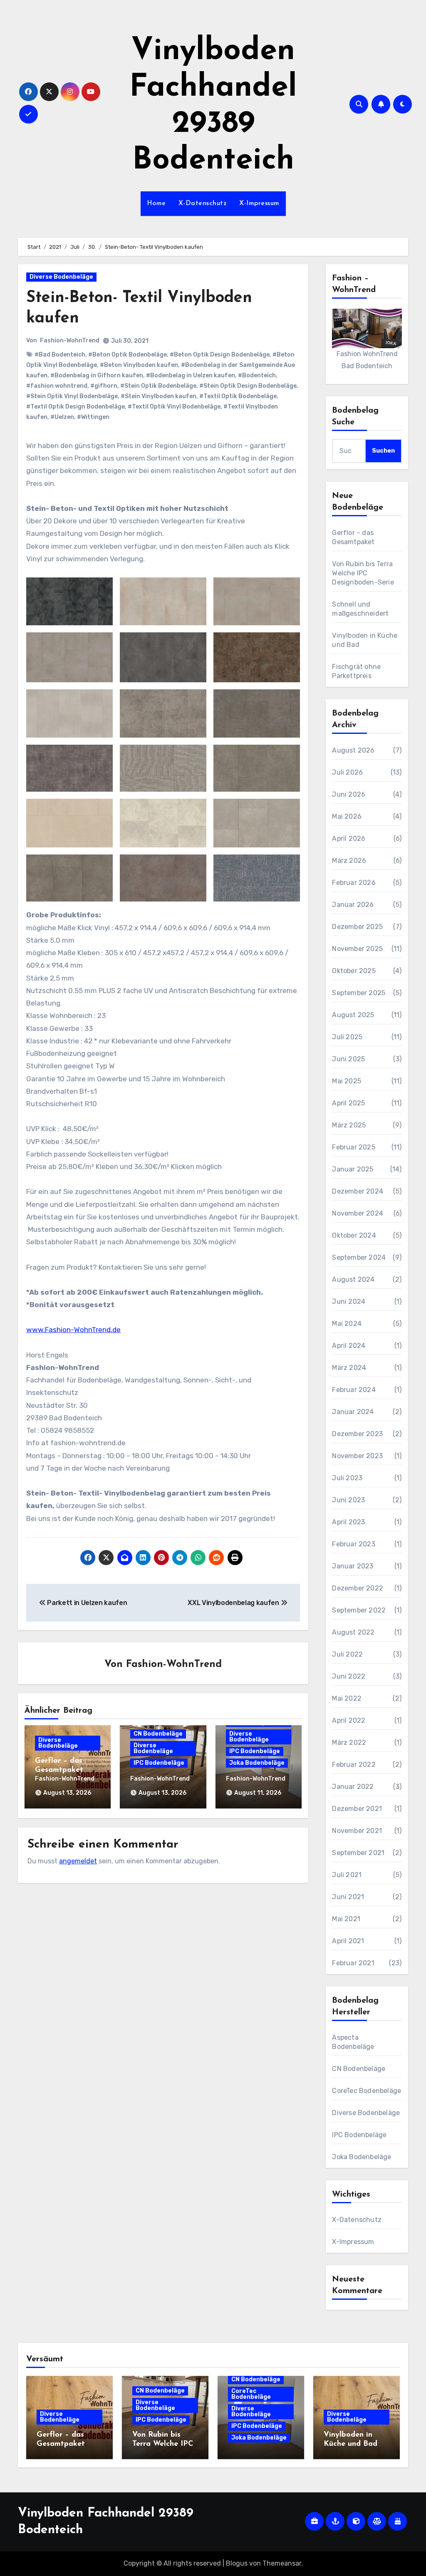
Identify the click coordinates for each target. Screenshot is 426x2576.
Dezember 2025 (357, 927)
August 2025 (353, 1015)
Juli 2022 (347, 1654)
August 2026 (353, 750)
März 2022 (349, 1743)
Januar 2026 (353, 905)
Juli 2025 (347, 1037)
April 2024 (349, 1346)
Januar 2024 (353, 1412)
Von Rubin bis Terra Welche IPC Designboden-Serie (363, 573)
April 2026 (349, 838)
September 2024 (359, 1257)
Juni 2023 (348, 1500)
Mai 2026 (347, 816)
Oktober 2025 (354, 971)
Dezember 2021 (357, 1809)
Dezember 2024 (358, 1191)
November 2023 (357, 1456)
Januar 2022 (353, 1787)
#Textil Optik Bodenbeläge (238, 396)
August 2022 (353, 1632)
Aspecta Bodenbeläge (353, 2042)
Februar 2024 (354, 1390)
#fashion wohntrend (57, 386)
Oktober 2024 (354, 1235)
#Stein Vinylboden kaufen (159, 396)
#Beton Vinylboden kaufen (139, 365)
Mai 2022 (347, 1698)
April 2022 (349, 1720)
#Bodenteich (257, 375)
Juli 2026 (347, 772)
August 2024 (353, 1279)
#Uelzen (62, 417)
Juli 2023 (347, 1478)
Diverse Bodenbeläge (61, 277)
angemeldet (78, 1861)
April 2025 (348, 1103)
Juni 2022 (349, 1676)
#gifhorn (104, 386)
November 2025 (357, 949)
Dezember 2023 (357, 1434)
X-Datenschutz (203, 203)
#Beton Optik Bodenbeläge (128, 355)
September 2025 (359, 993)
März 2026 (349, 861)
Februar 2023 (353, 1544)
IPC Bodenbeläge (159, 1763)
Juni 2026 (349, 794)
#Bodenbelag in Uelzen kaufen (191, 375)
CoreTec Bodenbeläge (367, 2091)
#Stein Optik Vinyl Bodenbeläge (72, 396)
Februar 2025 (353, 1147)
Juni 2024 (349, 1302)
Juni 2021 (348, 1897)
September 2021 (358, 1853)
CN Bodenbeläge (158, 1734)
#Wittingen (93, 417)
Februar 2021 (353, 1963)
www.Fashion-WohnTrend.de (73, 1330)
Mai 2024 (347, 1324)
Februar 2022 (354, 1765)
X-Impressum (259, 203)
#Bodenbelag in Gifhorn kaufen (97, 375)
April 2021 (348, 1941)
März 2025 (349, 1125)
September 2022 (359, 1610)
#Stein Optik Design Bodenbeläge (248, 386)
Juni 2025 (348, 1059)
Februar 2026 (354, 883)
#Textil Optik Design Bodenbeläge (76, 407)
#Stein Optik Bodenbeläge (158, 386)
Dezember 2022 (358, 1588)
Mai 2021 (346, 1919)
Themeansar (282, 2563)
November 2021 (357, 1831)
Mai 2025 (347, 1081)
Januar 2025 (353, 1169)
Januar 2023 (353, 1566)
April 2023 (348, 1522)
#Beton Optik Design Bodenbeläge (220, 355)
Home (156, 203)
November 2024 (358, 1213)
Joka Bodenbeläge (257, 1763)
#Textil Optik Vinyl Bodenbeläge (174, 407)
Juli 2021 (347, 1875)
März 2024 (349, 1368)
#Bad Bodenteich (60, 355)
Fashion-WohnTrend (70, 341)
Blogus (237, 2563)
